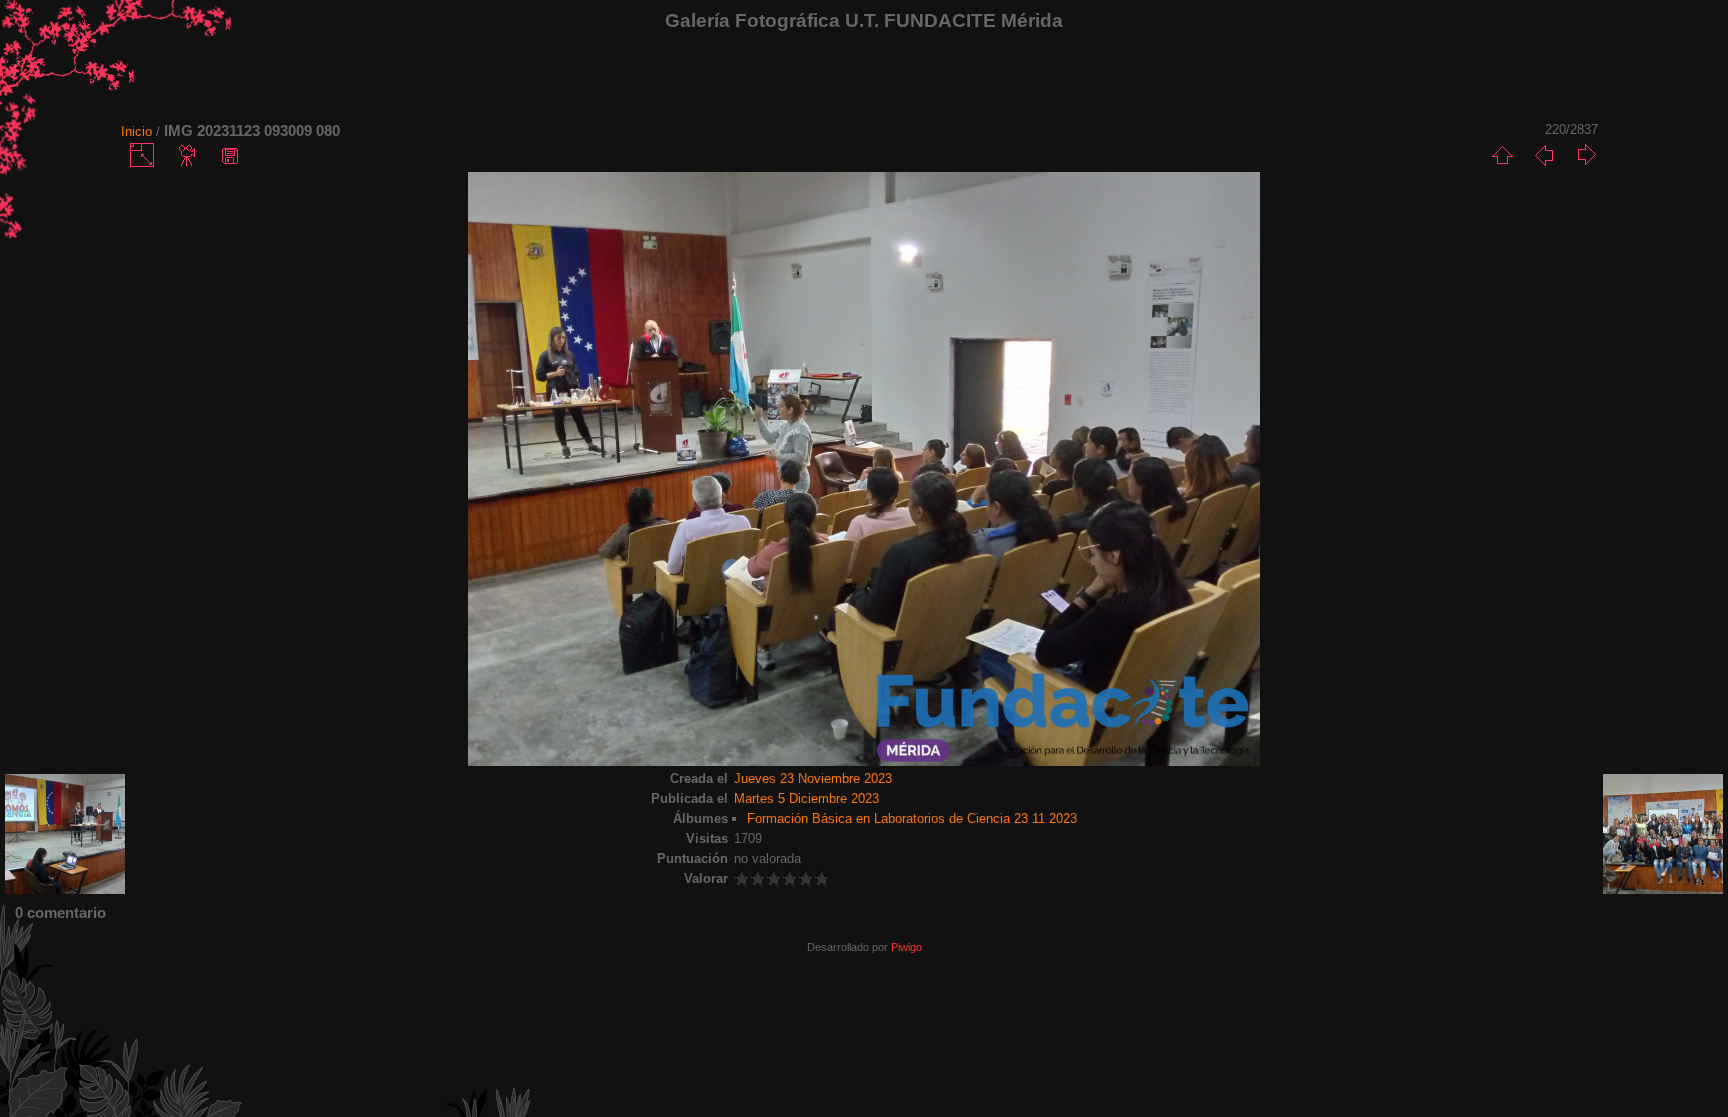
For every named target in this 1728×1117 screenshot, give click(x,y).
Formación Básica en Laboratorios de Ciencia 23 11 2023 (912, 818)
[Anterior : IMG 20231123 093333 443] (1544, 155)
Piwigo (906, 947)
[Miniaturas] (1502, 155)
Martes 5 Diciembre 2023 (806, 798)
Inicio (136, 131)
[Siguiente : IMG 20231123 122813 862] (1586, 155)
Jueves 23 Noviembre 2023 (813, 778)
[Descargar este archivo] (230, 155)
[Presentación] (188, 155)
